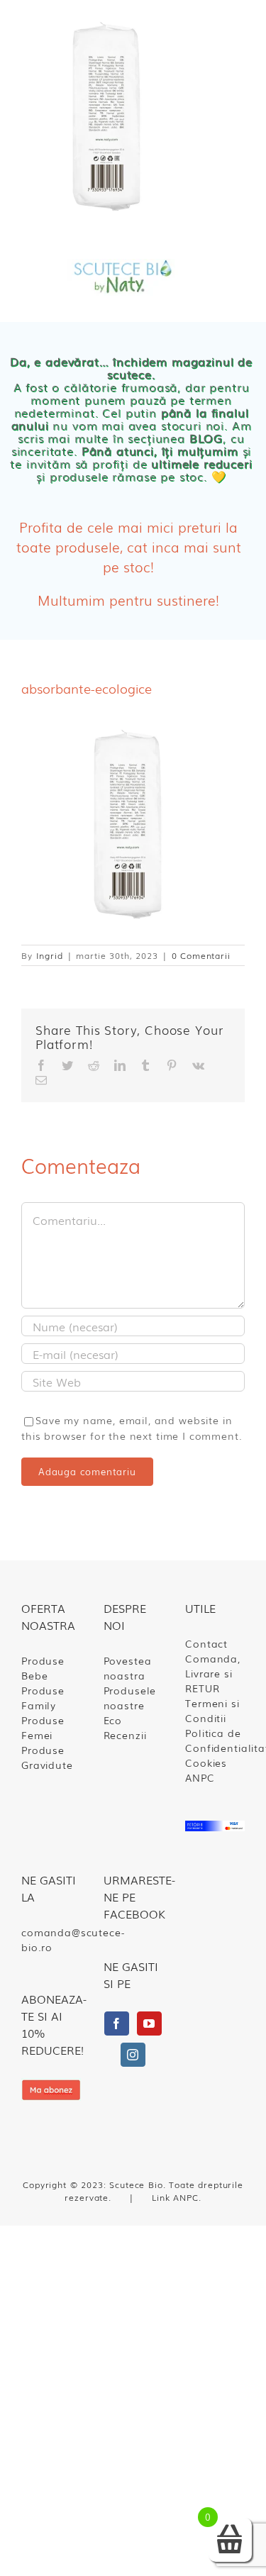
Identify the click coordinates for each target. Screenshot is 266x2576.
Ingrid (50, 955)
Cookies (206, 1762)
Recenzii (125, 1735)
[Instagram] (133, 2055)
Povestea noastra (128, 1668)
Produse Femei (43, 1727)
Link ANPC (175, 2197)
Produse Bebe (43, 1668)
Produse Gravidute (47, 1757)
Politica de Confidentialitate (215, 1740)
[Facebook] (117, 2023)
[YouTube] (149, 2023)
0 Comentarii (201, 955)
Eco (113, 1720)
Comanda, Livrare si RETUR (213, 1673)
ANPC (200, 1777)
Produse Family (43, 1698)
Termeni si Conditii (212, 1710)
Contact (206, 1643)
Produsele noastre (130, 1698)
